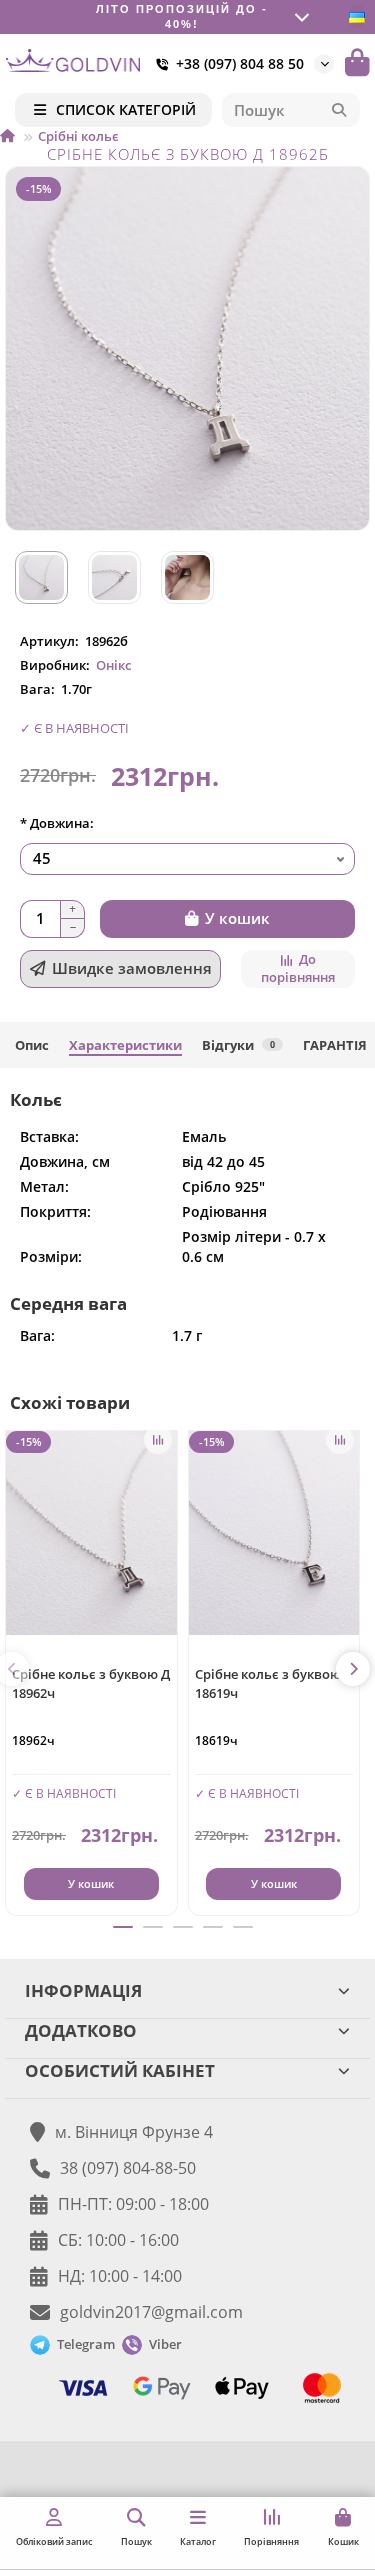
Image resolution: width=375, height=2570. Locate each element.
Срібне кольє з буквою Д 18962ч (91, 1683)
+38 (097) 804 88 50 (240, 63)
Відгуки (238, 1045)
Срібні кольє (78, 136)
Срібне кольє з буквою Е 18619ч (273, 1683)
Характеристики (125, 1045)
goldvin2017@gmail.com (151, 2312)
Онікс (113, 665)
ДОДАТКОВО (81, 2030)
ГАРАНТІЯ (335, 1045)
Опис (32, 1045)
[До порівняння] (158, 1440)
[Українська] (357, 16)
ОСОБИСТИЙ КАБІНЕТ (120, 2070)
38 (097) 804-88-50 (128, 2168)
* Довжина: (57, 823)
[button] (353, 1669)
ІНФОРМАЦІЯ (83, 1990)
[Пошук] (339, 110)
